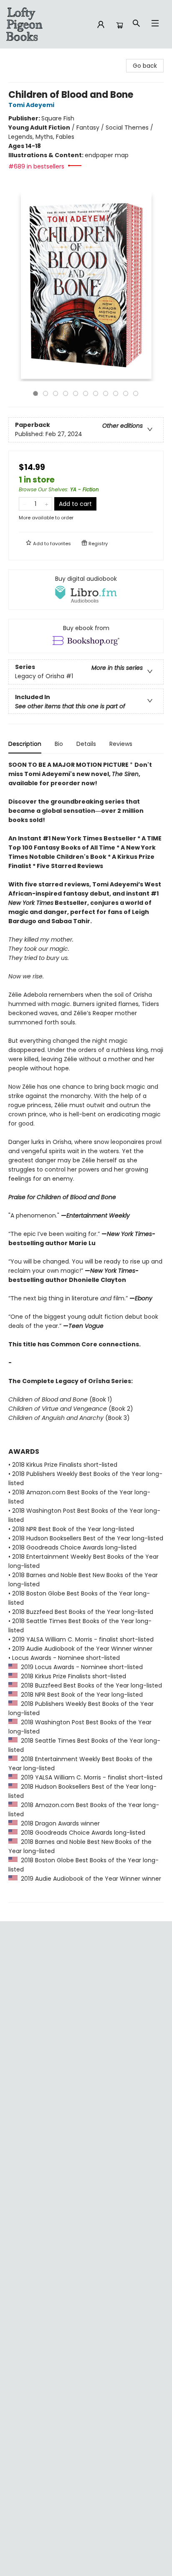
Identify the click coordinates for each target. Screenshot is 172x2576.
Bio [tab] (59, 744)
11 (136, 393)
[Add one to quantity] (47, 504)
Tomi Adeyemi (31, 105)
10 (126, 393)
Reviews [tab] (121, 744)
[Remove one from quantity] (24, 504)
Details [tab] (86, 744)
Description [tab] (25, 744)
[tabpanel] (86, 1331)
